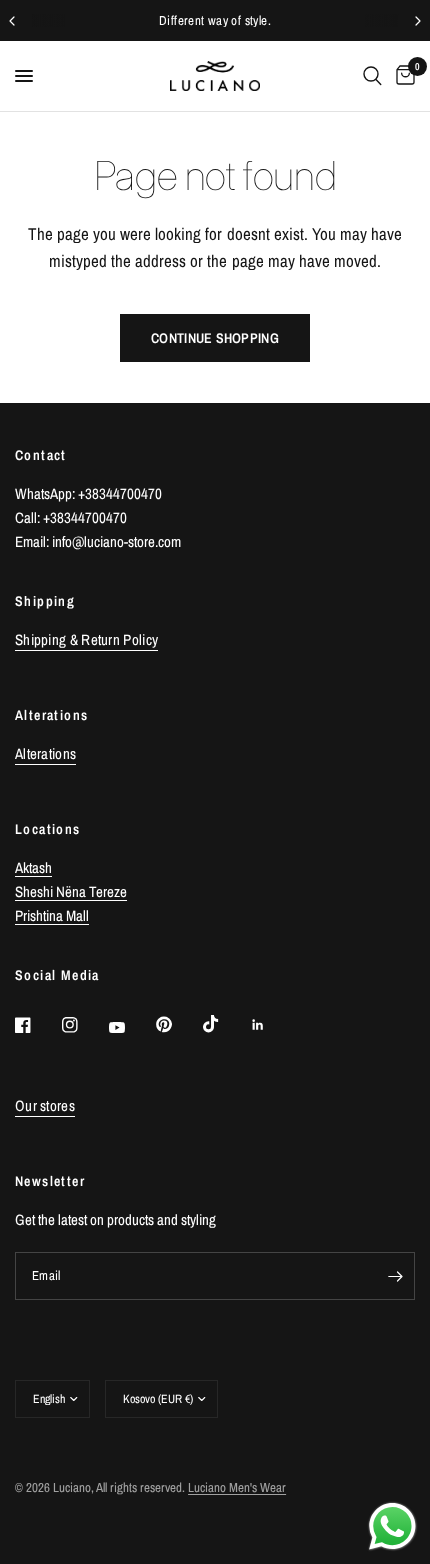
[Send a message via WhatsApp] (392, 1526)
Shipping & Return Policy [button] (86, 639)
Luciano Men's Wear (237, 1487)
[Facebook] (37, 1025)
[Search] (372, 76)
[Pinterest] (178, 1024)
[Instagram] (84, 1025)
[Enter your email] (395, 1276)
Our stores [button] (45, 1105)
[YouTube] (131, 1027)
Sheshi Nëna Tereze (71, 891)
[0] (402, 76)
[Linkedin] (272, 1025)
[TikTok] (225, 1024)
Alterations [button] (45, 753)
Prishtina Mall (52, 915)
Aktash (33, 867)
